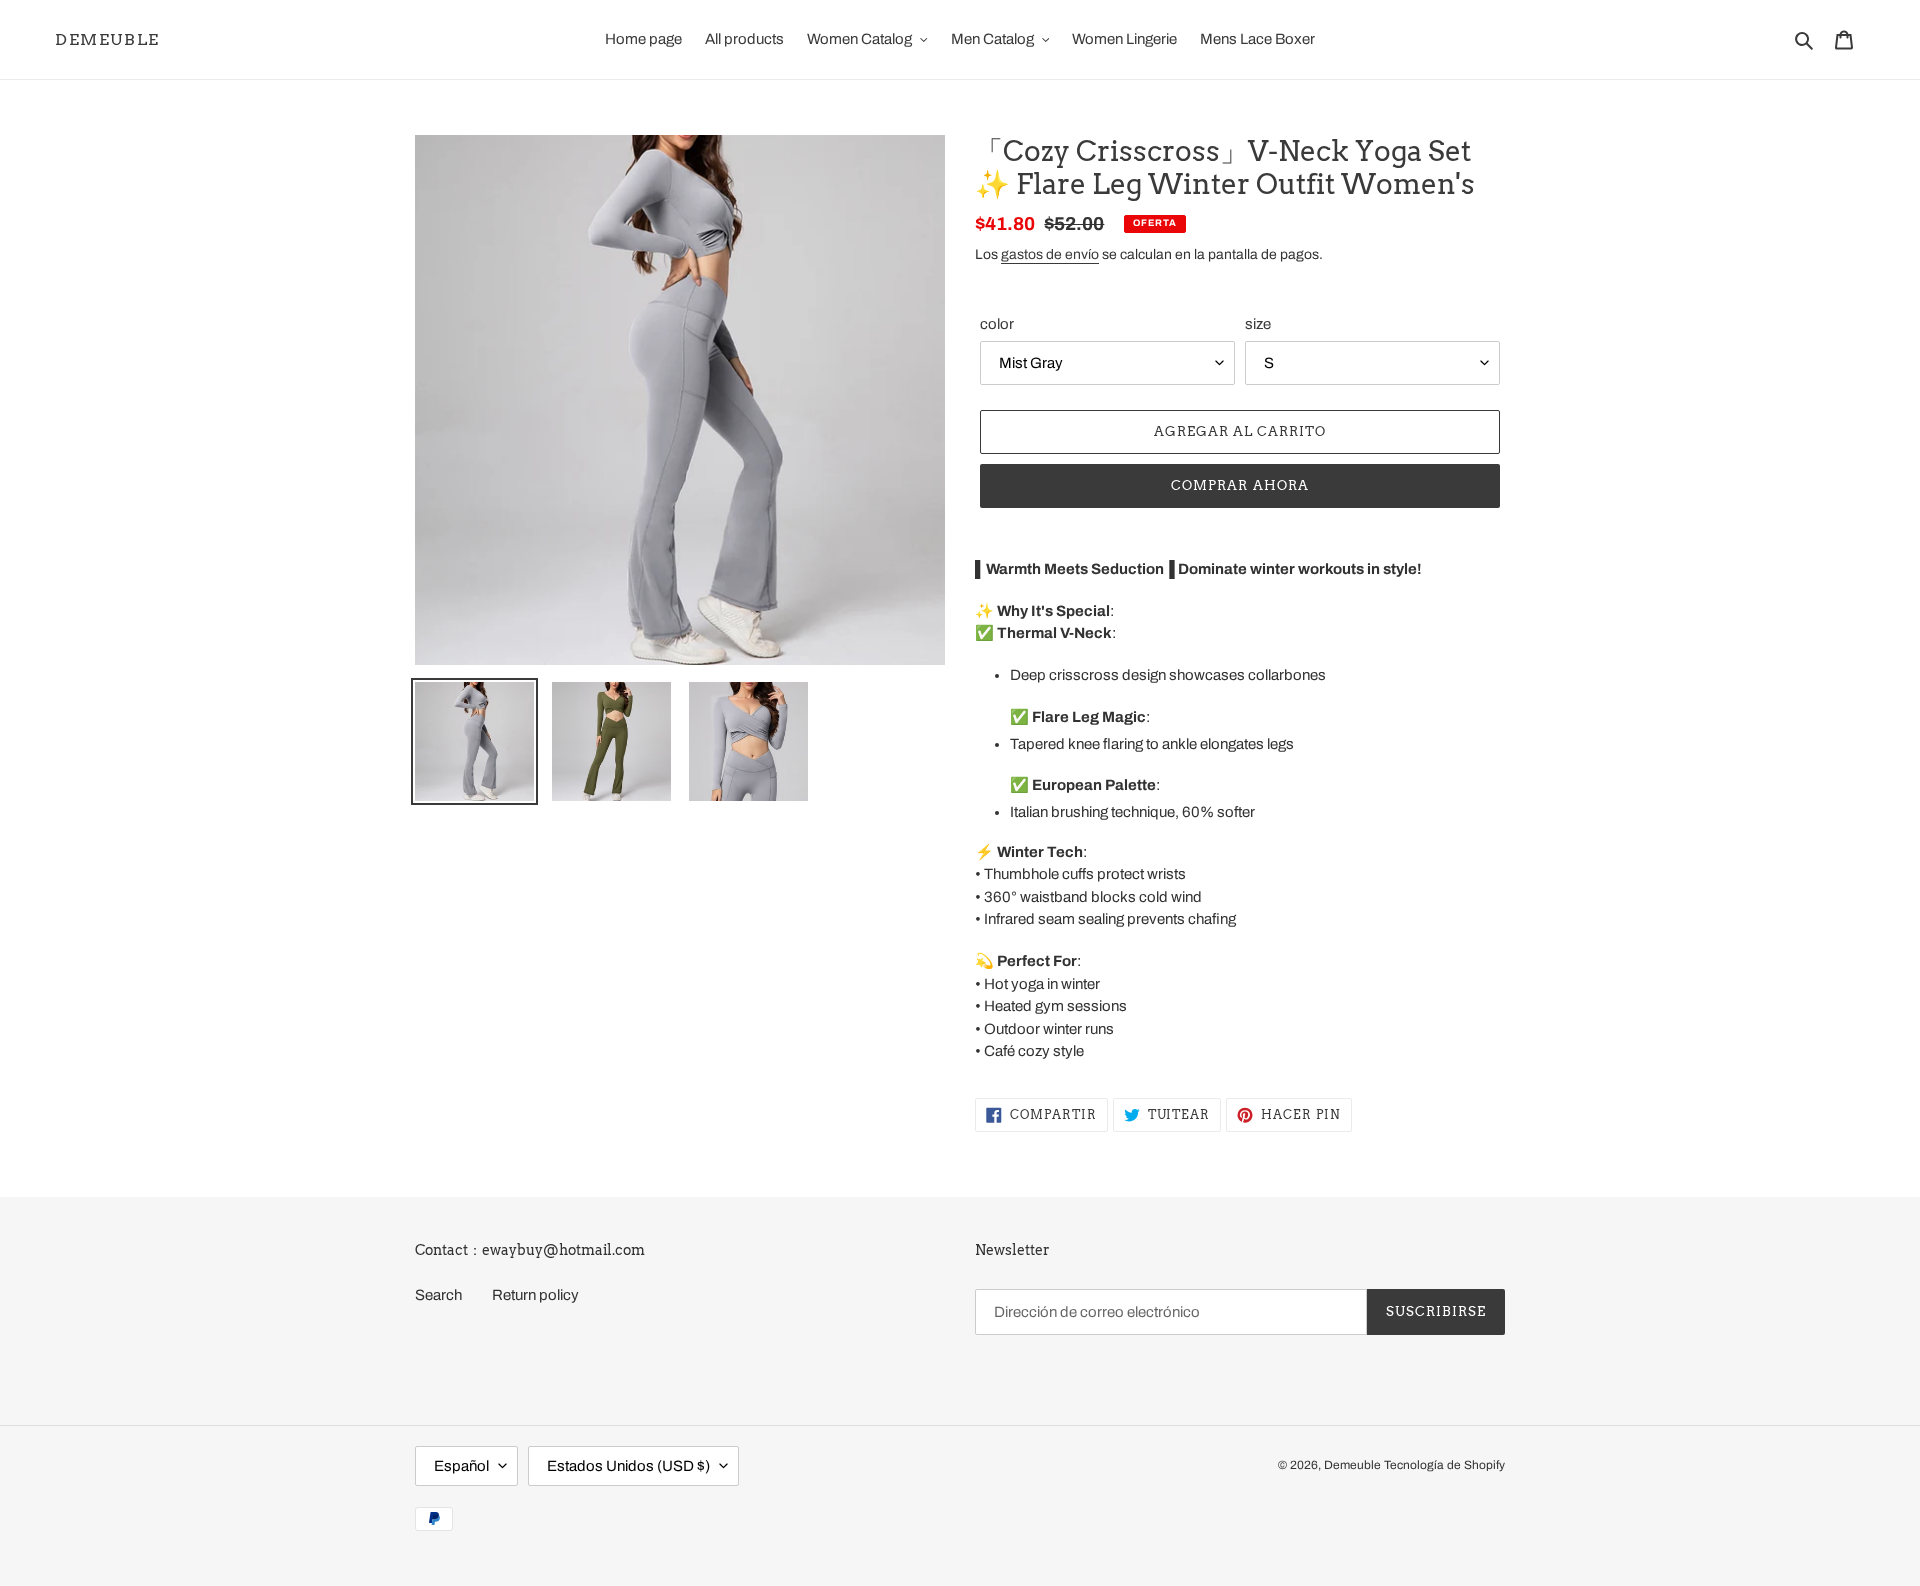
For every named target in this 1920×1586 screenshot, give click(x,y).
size (1258, 324)
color (997, 324)
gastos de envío (1050, 254)
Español (461, 1466)
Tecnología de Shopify (1444, 1465)
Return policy (535, 1295)
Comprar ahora (1240, 485)
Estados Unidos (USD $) (628, 1466)
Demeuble (107, 39)
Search (438, 1295)
